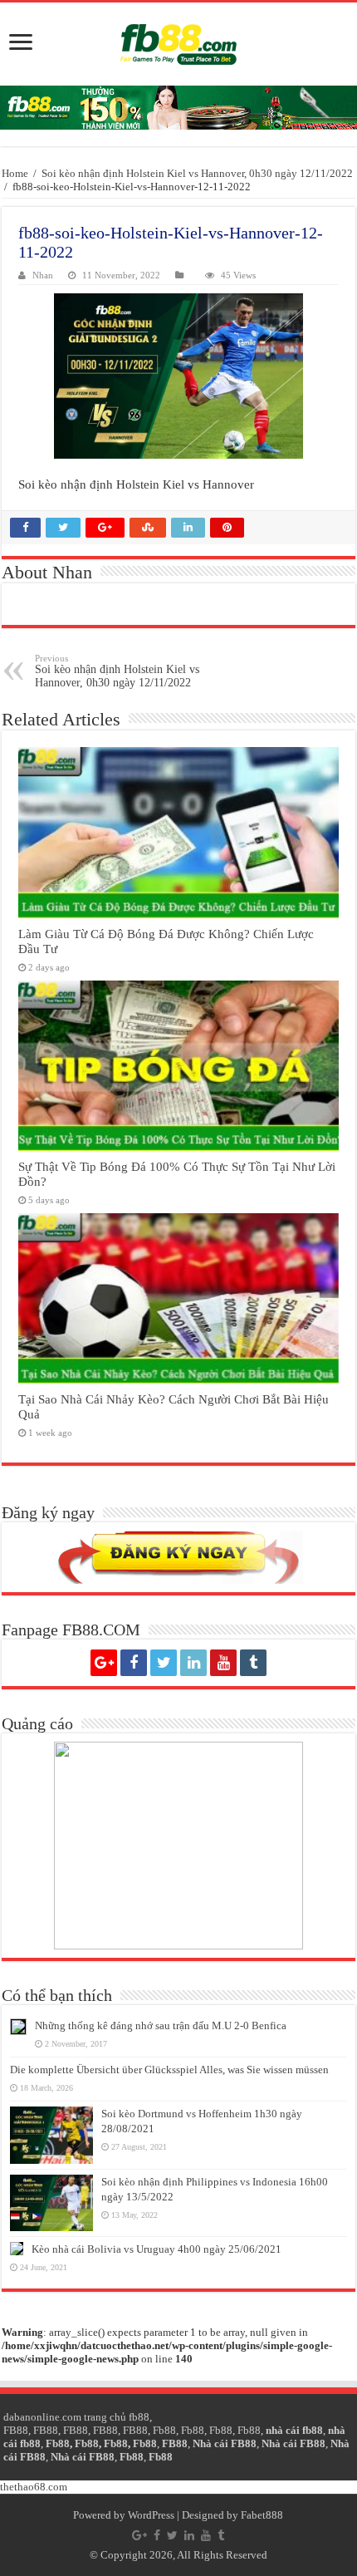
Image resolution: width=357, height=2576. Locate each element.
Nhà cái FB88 (225, 2443)
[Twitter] (164, 1663)
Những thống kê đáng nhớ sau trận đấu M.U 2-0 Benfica (161, 2025)
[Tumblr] (253, 1663)
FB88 (16, 2430)
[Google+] (104, 1663)
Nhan (43, 275)
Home (15, 173)
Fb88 (164, 2430)
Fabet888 (262, 2515)
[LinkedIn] (193, 1663)
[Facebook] (134, 1663)
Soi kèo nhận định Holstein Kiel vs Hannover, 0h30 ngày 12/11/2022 (197, 173)
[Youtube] (223, 1663)
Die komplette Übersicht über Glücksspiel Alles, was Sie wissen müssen (169, 2070)
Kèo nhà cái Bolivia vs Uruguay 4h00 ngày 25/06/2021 (156, 2249)
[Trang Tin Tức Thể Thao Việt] (178, 44)
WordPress (151, 2515)
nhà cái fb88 (294, 2430)
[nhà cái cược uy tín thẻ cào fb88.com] (178, 108)
